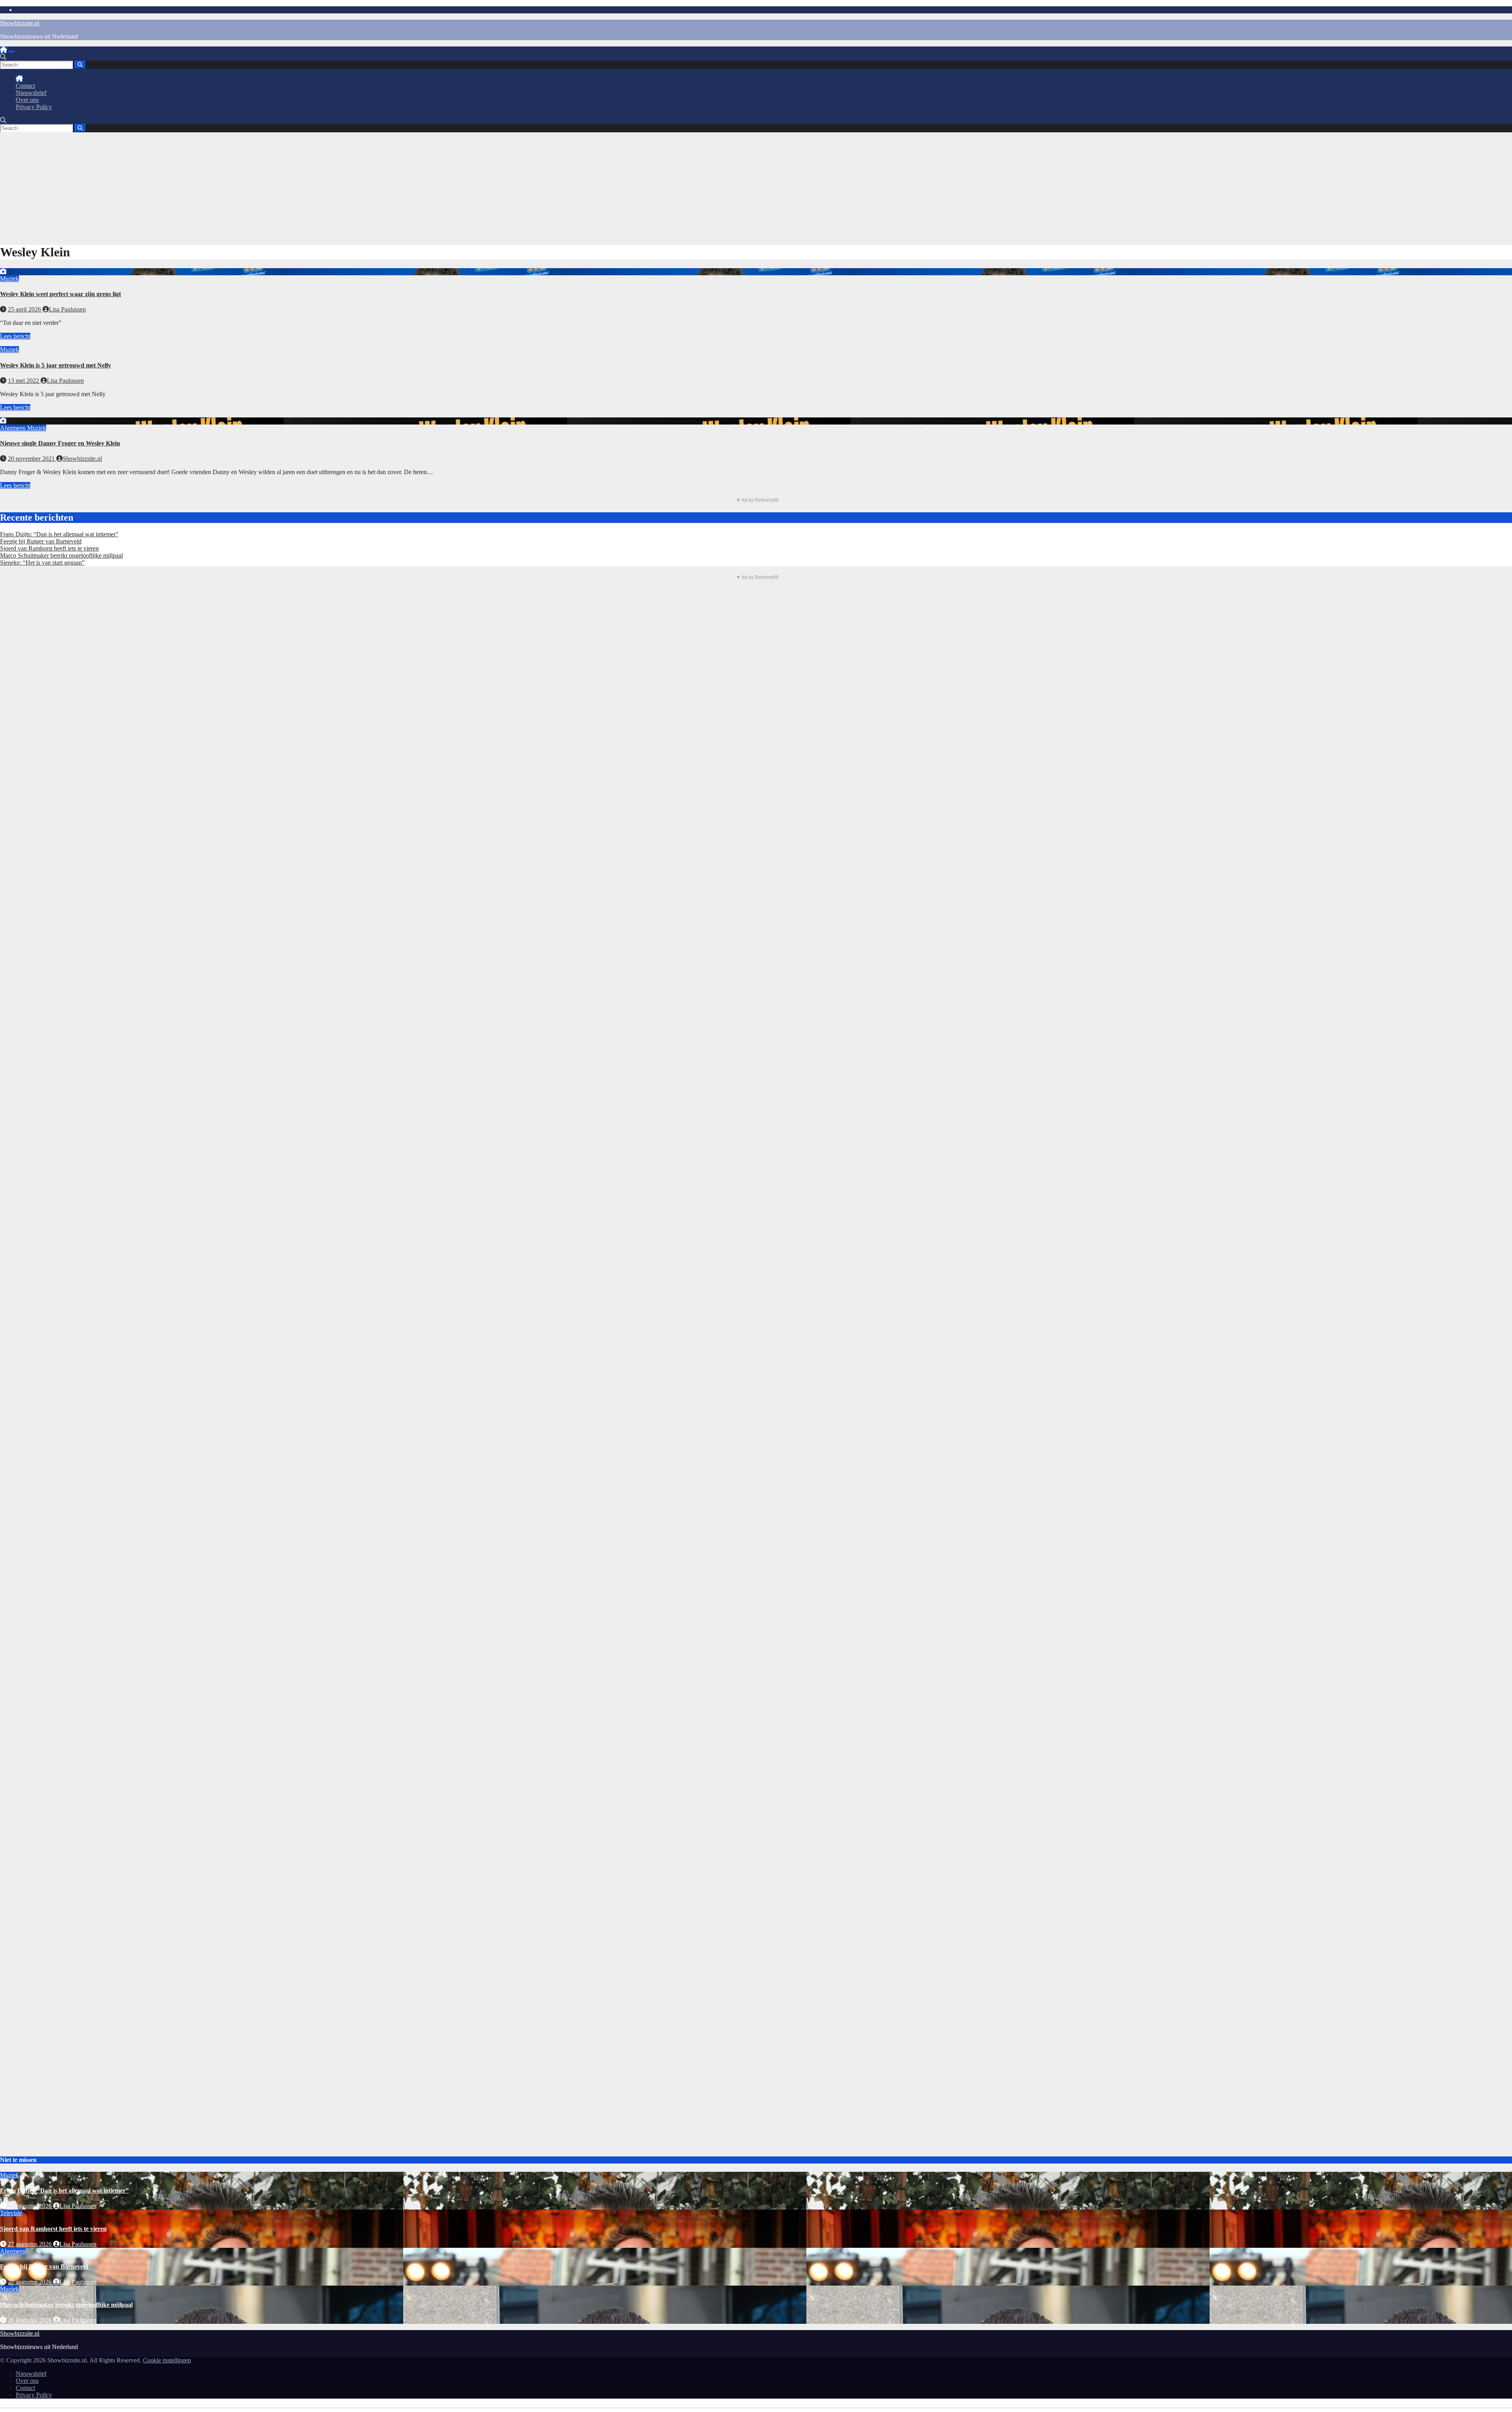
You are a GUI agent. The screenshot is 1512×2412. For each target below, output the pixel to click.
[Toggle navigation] (12, 52)
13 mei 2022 (24, 381)
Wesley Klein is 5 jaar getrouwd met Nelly (56, 365)
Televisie (11, 2213)
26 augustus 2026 (31, 2320)
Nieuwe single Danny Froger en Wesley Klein (60, 443)
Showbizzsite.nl (20, 23)
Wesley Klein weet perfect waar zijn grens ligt (60, 294)
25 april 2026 (25, 309)
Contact (25, 86)
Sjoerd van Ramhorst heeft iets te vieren (49, 548)
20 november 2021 (32, 459)
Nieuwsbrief (31, 93)
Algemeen (14, 428)
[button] (3, 57)
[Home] (4, 50)
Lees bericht (15, 336)
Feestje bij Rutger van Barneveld (41, 541)
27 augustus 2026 (31, 2206)
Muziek (9, 279)
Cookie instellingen (167, 2360)
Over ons (27, 100)
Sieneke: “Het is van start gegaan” (42, 563)
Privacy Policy (34, 107)
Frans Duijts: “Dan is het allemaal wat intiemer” (59, 534)
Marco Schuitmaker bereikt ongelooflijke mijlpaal (61, 555)
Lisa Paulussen (67, 309)
